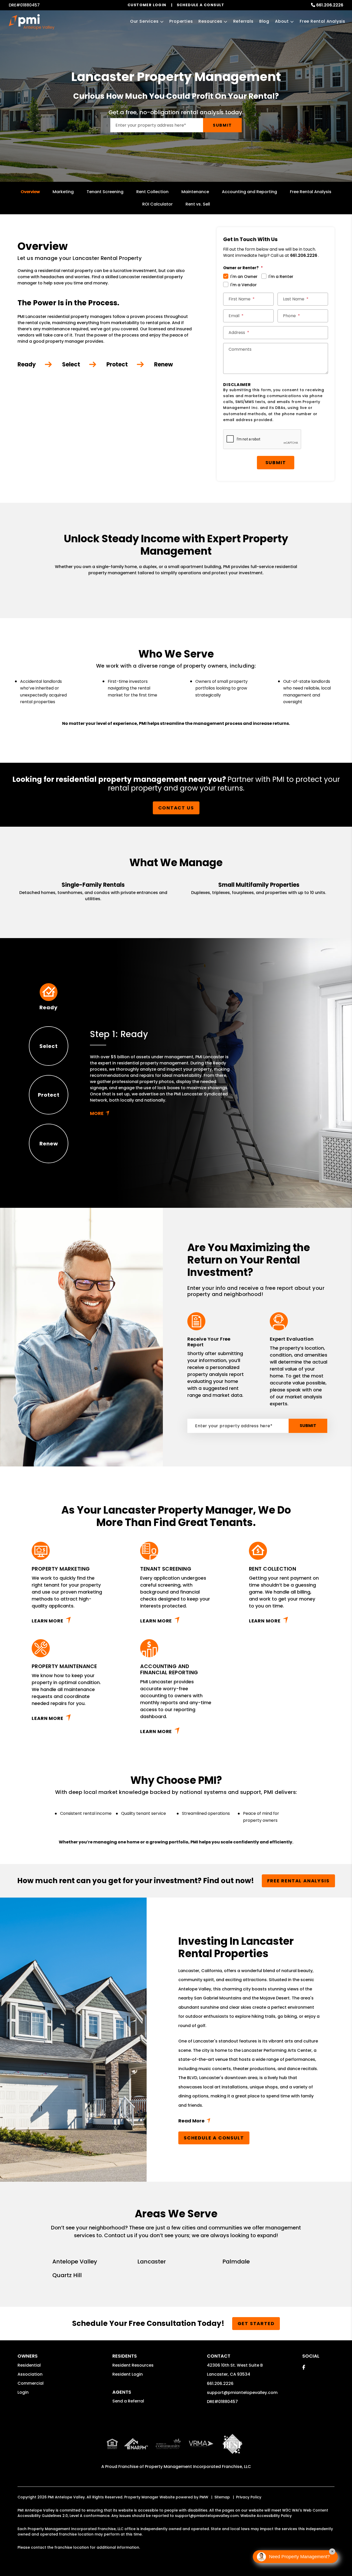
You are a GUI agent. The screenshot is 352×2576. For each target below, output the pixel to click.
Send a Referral (128, 2401)
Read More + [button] (249, 2122)
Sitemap (222, 2497)
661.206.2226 (330, 5)
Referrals (243, 21)
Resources (210, 21)
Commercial (31, 2383)
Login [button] (23, 2392)
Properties (181, 21)
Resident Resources (133, 2365)
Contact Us (176, 808)
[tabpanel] (161, 1073)
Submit (222, 125)
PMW (204, 2497)
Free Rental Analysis (322, 21)
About (282, 21)
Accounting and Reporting (249, 192)
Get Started (256, 2323)
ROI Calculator (157, 204)
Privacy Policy (249, 2497)
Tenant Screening (105, 192)
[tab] (49, 997)
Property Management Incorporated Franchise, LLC (198, 2467)
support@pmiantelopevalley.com (242, 2393)
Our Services (144, 21)
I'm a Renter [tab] (281, 277)
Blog (264, 21)
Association (30, 2374)
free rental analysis (298, 1881)
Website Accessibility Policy (266, 2516)
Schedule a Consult (214, 2138)
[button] (304, 2367)
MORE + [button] (161, 1113)
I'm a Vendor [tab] (244, 285)
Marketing (63, 192)
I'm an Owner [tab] (244, 277)
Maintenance (195, 192)
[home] (31, 22)
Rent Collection (152, 192)
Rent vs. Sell (198, 204)
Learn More (48, 1621)
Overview (30, 192)
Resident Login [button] (128, 2374)
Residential (29, 2365)
